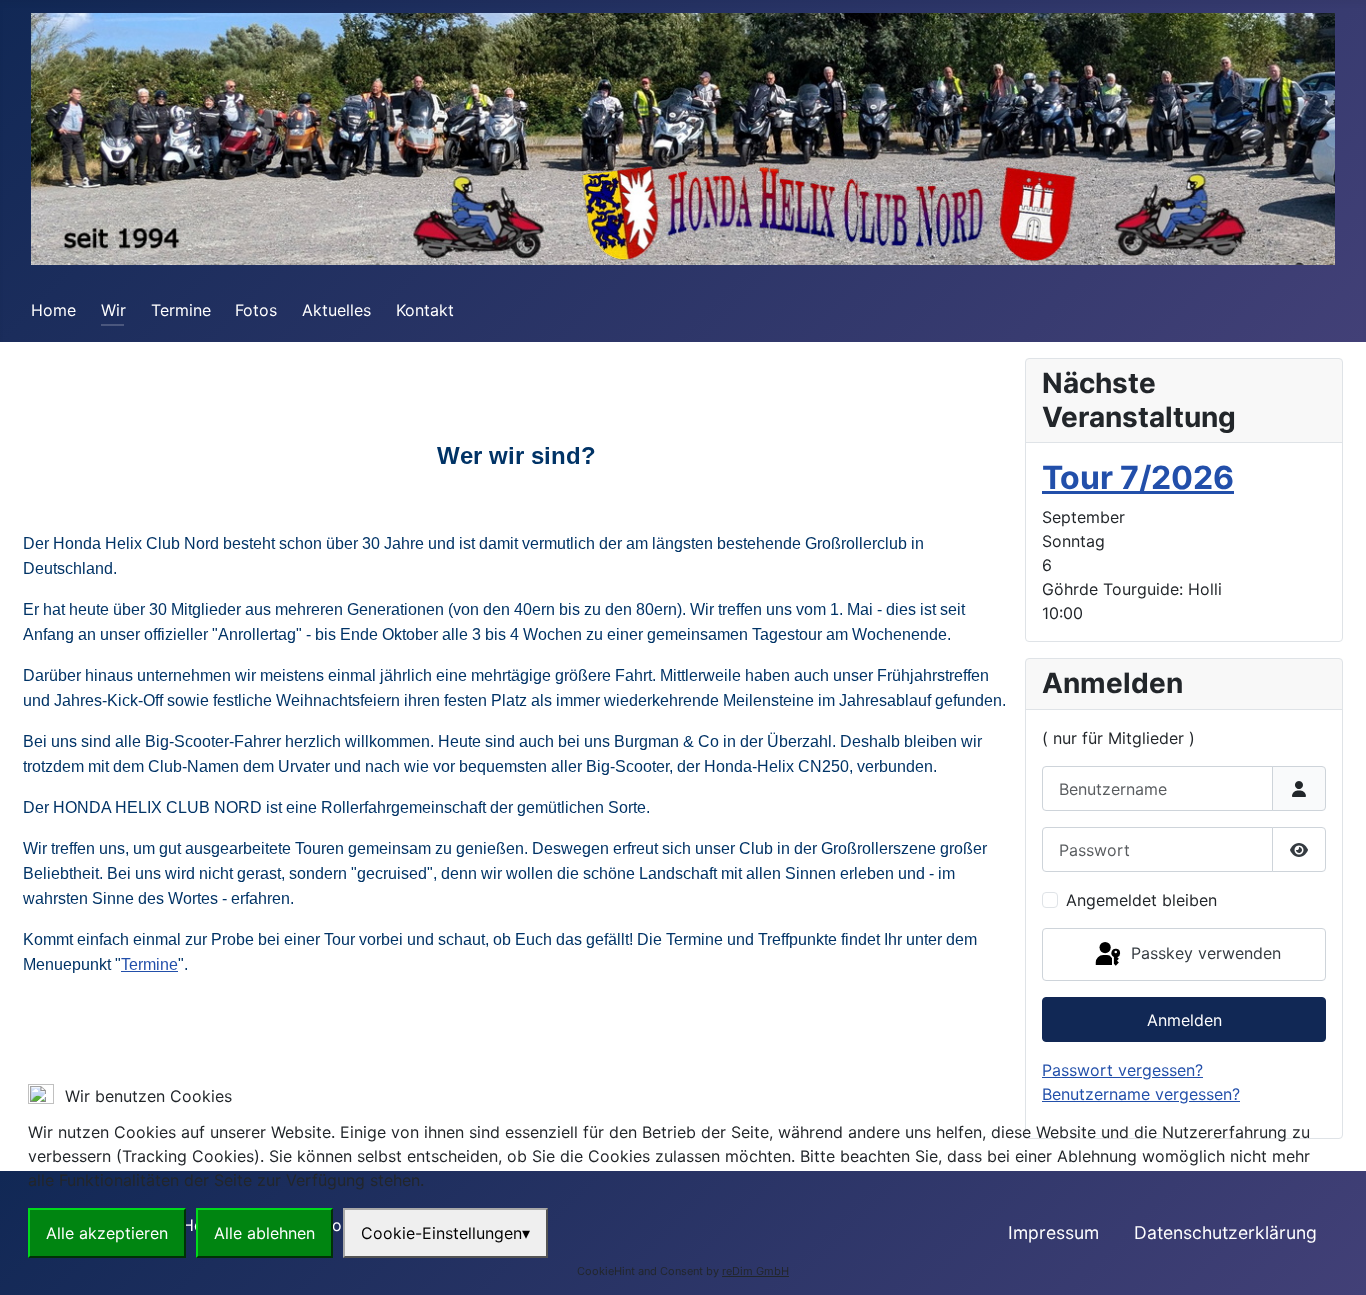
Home (53, 310)
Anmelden (1184, 1020)
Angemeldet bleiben (1141, 900)
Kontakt (425, 310)
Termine (181, 310)
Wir (113, 310)
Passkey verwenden (1203, 953)
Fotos (256, 310)
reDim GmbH (755, 1271)
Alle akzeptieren (107, 1233)
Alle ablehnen (264, 1233)
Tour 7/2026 (1138, 477)
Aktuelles (336, 310)
